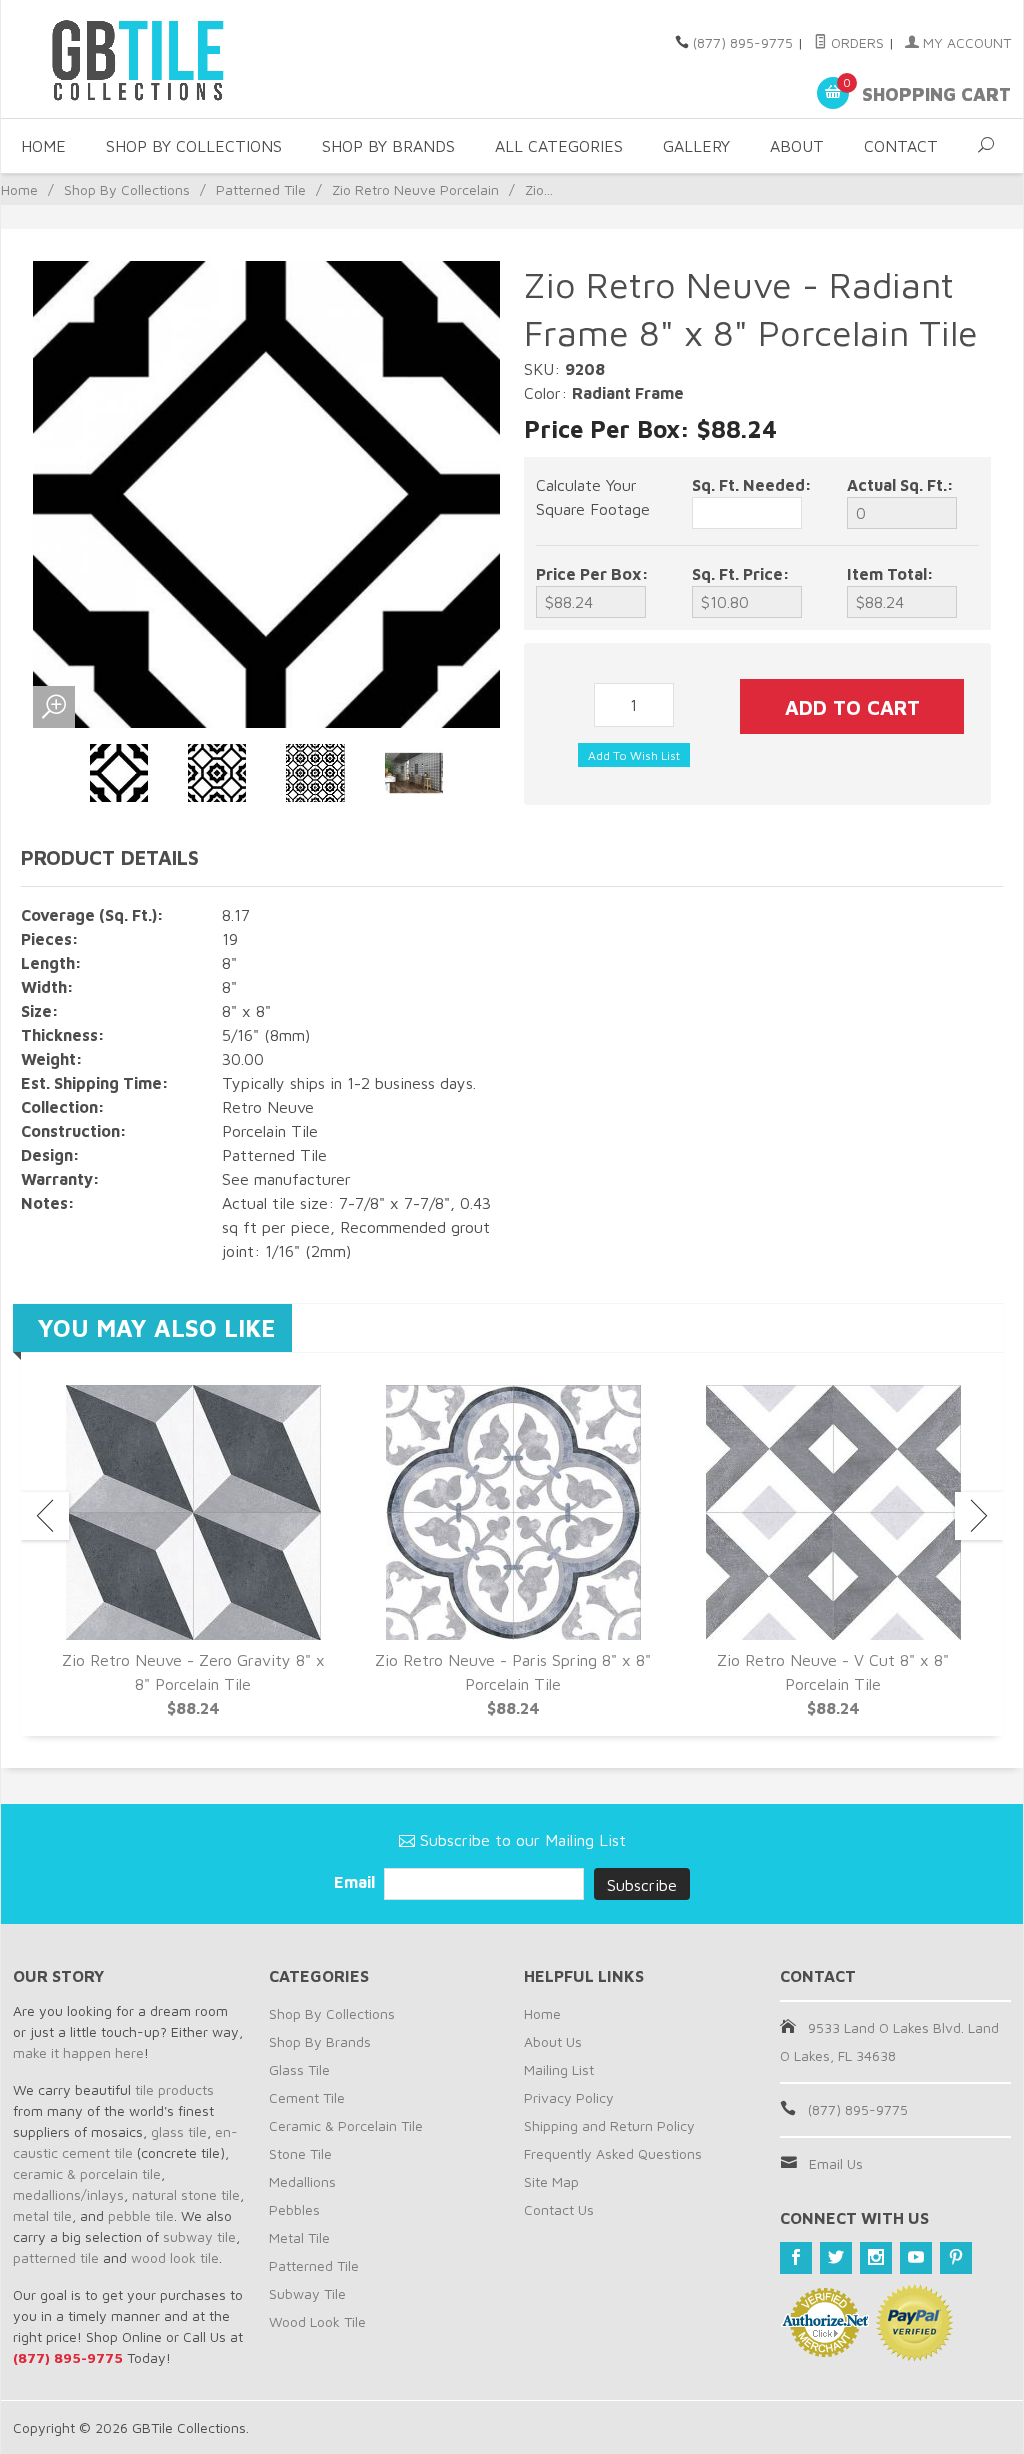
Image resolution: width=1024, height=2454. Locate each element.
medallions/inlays (68, 2194)
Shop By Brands (388, 146)
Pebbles (294, 2209)
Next (979, 1516)
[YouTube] (916, 2258)
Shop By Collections (194, 146)
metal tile (42, 2215)
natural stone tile (186, 2194)
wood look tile (175, 2257)
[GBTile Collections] (171, 59)
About (797, 146)
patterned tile (56, 2257)
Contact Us (559, 2209)
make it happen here (78, 2052)
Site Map (551, 2181)
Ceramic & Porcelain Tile (346, 2125)
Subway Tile (307, 2293)
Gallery (696, 146)
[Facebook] (796, 2258)
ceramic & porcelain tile (87, 2173)
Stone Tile (300, 2153)
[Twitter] (836, 2258)
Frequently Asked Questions (613, 2153)
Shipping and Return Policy (609, 2125)
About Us (553, 2041)
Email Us (836, 2163)
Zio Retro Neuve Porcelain (415, 189)
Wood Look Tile (317, 2321)
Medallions (302, 2181)
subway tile (199, 2236)
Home (43, 146)
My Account (965, 42)
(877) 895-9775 (743, 42)
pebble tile (141, 2215)
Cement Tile (307, 2097)
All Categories (559, 146)
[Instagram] (876, 2258)
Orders (855, 42)
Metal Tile (299, 2237)
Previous (45, 1516)
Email (356, 1882)
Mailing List (559, 2069)
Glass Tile (299, 2069)
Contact (901, 146)
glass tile (179, 2131)
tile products (174, 2089)
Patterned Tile (261, 189)
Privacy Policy (569, 2097)
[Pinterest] (956, 2258)
